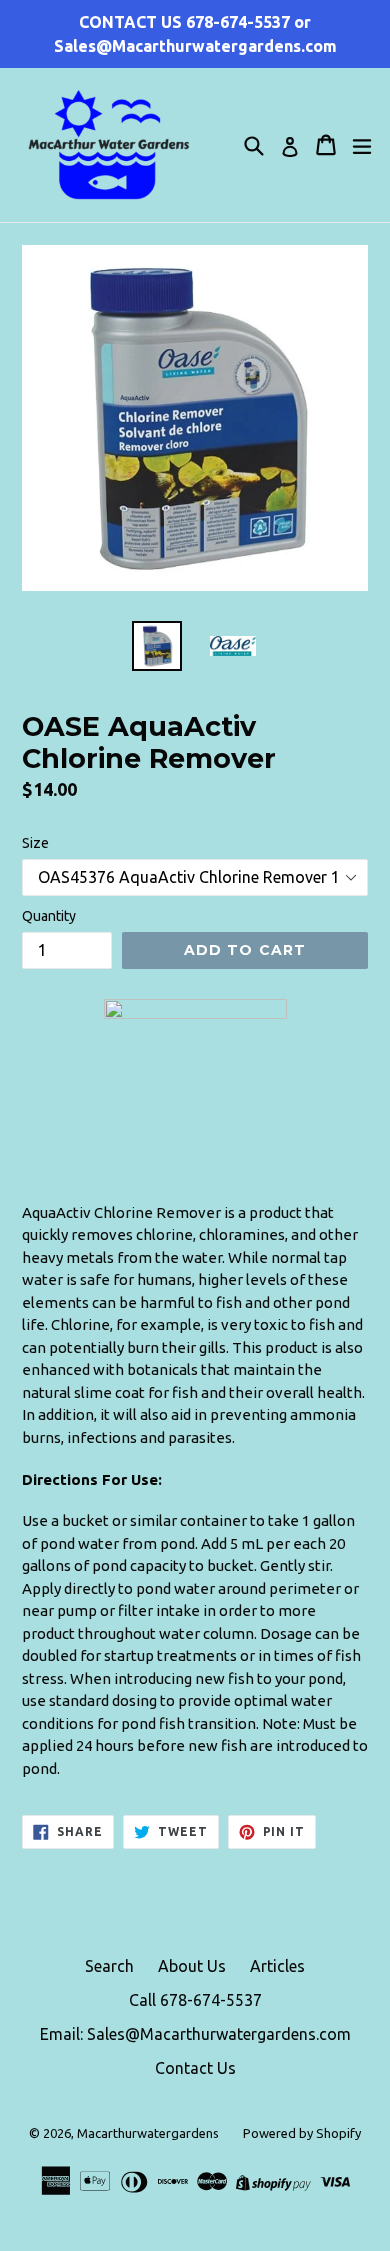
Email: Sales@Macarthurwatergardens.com (195, 2034)
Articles (277, 1966)
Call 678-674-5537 (195, 2000)
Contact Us (195, 2068)
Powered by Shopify (302, 2133)
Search (109, 1966)
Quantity (49, 916)
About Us (192, 1966)
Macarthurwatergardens (148, 2133)
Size (35, 843)
